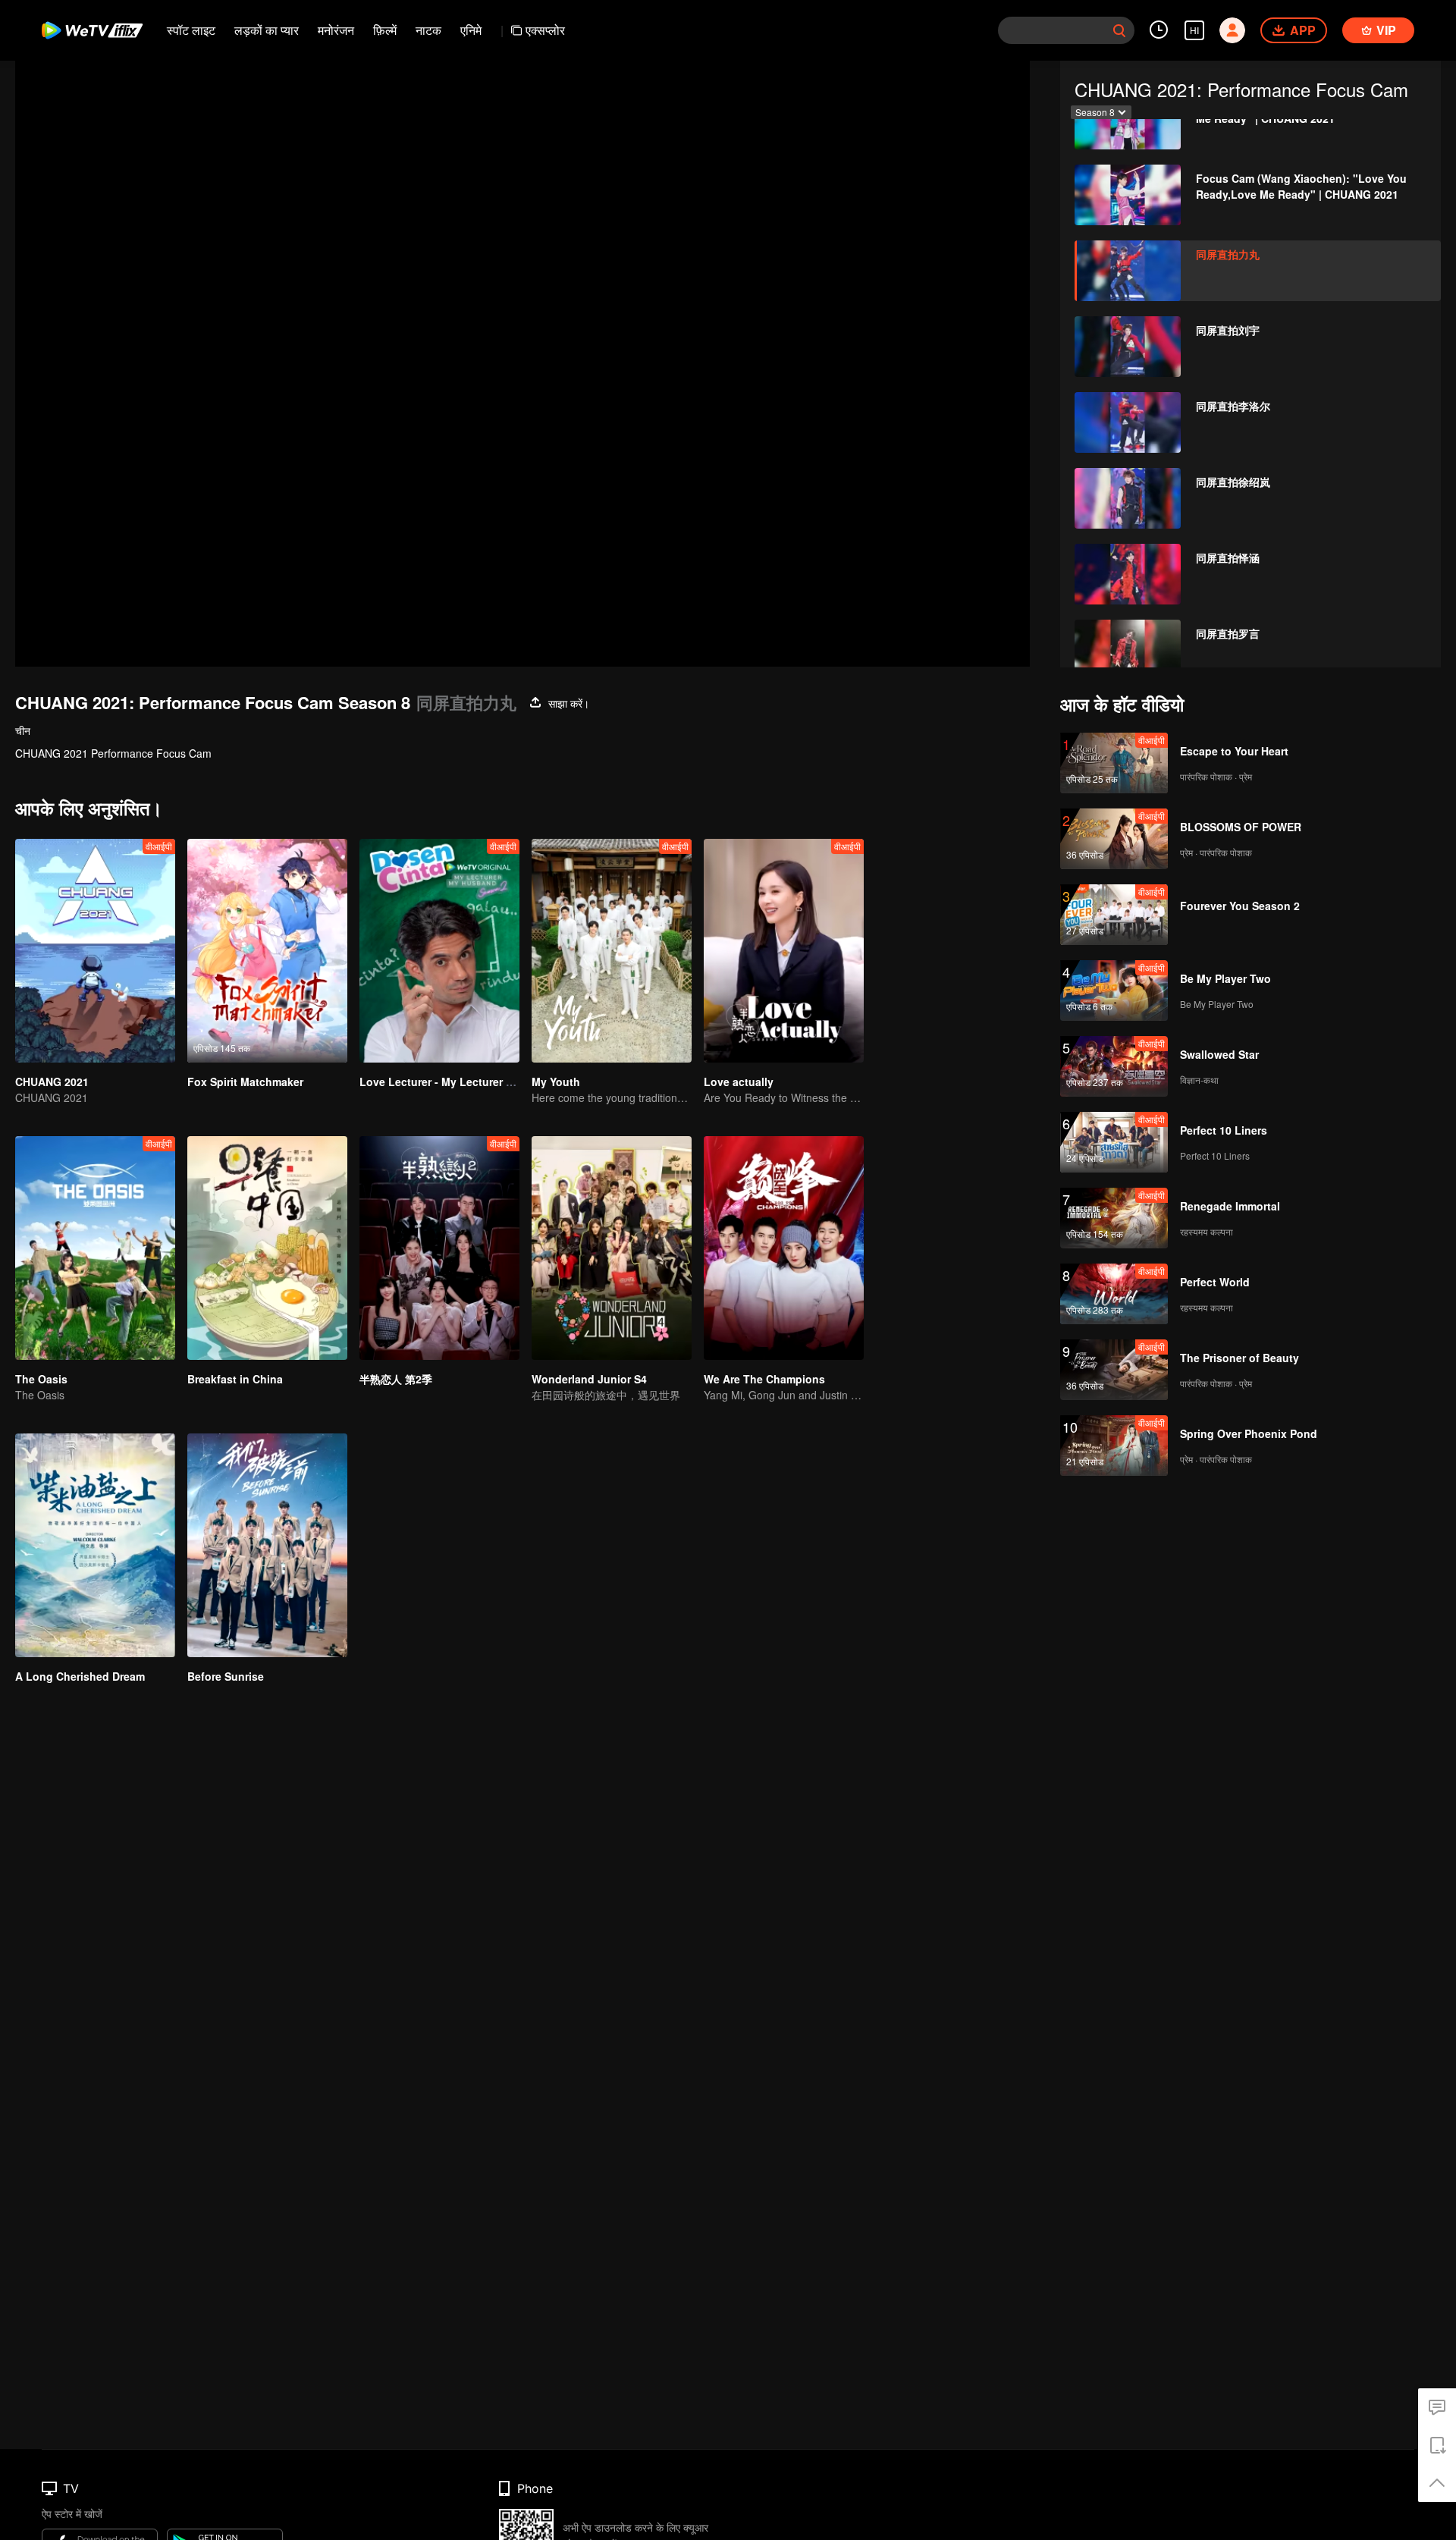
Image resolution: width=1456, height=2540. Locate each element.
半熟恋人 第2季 (396, 1379)
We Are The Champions (764, 1379)
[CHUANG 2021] (95, 951)
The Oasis (41, 1379)
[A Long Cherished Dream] (95, 1545)
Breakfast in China (235, 1379)
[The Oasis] (95, 1248)
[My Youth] (612, 951)
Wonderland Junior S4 (589, 1379)
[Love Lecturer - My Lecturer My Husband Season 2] (439, 951)
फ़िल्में (385, 30)
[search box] (1119, 30)
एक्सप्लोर (545, 30)
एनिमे (471, 30)
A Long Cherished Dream (80, 1676)
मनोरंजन (336, 30)
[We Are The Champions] (784, 1248)
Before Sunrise (226, 1676)
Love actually (739, 1082)
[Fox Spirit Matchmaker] (267, 951)
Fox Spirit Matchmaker (245, 1082)
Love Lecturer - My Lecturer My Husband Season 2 (491, 1082)
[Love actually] (784, 951)
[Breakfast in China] (267, 1248)
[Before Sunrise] (267, 1545)
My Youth (556, 1082)
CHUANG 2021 (52, 1082)
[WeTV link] (93, 30)
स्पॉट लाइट (191, 30)
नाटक (428, 30)
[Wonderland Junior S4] (612, 1248)
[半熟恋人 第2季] (439, 1248)
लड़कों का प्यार (267, 30)
